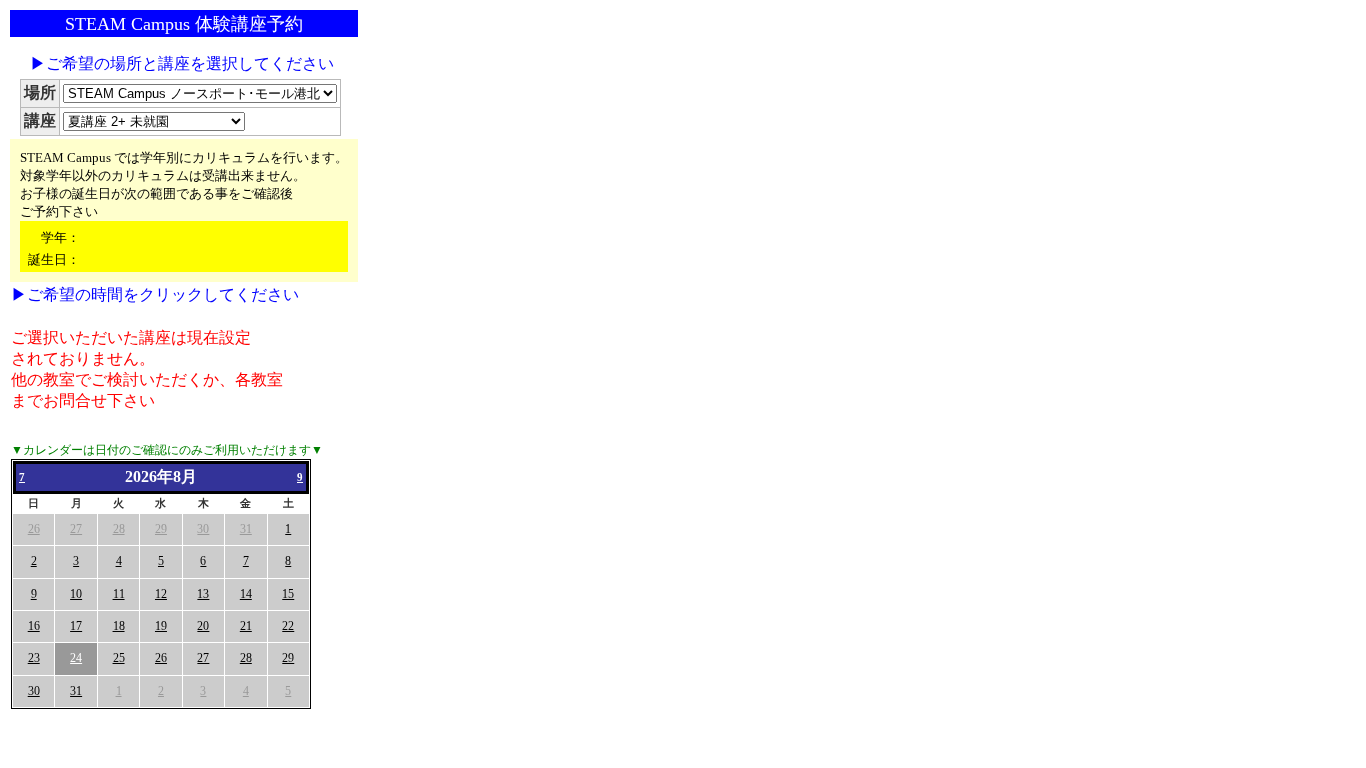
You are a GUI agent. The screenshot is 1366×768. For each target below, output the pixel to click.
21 (246, 626)
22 (288, 626)
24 (76, 658)
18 (119, 626)
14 (246, 594)
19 (161, 626)
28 (119, 529)
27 (76, 529)
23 (34, 658)
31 (246, 529)
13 (203, 594)
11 (119, 594)
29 (161, 529)
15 (288, 594)
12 (161, 594)
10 (76, 594)
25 (119, 658)
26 (34, 529)
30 (203, 529)
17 (76, 626)
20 (203, 626)
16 (34, 626)
